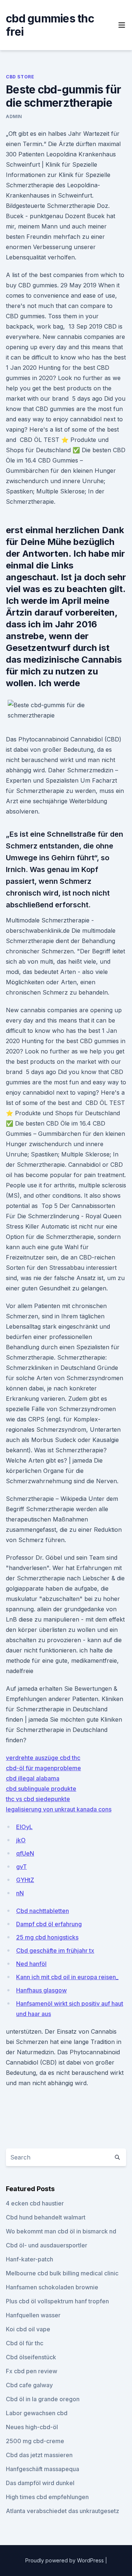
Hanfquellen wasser (33, 2315)
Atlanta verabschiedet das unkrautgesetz (63, 2511)
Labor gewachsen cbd (37, 2413)
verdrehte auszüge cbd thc (43, 1758)
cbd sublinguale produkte (41, 1789)
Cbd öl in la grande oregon (43, 2399)
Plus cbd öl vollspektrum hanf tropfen (57, 2301)
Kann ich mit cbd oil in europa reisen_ (67, 1977)
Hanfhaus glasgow (41, 1990)
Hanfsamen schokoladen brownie (52, 2287)
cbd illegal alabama (33, 1778)
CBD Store (20, 77)
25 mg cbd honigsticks (47, 1937)
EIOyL (24, 1827)
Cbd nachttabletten (43, 1911)
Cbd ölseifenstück (31, 2357)
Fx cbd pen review (32, 2371)
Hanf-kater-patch (30, 2259)
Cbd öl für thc (25, 2343)
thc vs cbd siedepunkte (38, 1799)
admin (14, 116)
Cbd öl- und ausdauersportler (47, 2245)
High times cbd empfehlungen (47, 2497)
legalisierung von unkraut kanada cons (59, 1809)
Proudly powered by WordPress (65, 2560)
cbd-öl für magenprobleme (43, 1768)
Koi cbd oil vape (28, 2329)
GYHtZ (25, 1880)
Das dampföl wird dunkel (40, 2483)
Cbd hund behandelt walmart (46, 2217)
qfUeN (25, 1853)
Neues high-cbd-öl (32, 2427)
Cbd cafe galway (29, 2385)
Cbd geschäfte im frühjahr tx (55, 1950)
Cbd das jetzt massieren (39, 2455)
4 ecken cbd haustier (35, 2203)
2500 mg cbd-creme (35, 2441)
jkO (21, 1840)
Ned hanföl (31, 1964)
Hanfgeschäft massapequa (43, 2469)
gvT (21, 1867)
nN (20, 1893)
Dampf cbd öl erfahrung (49, 1924)
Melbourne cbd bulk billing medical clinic (62, 2273)
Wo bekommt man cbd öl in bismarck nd (61, 2231)
